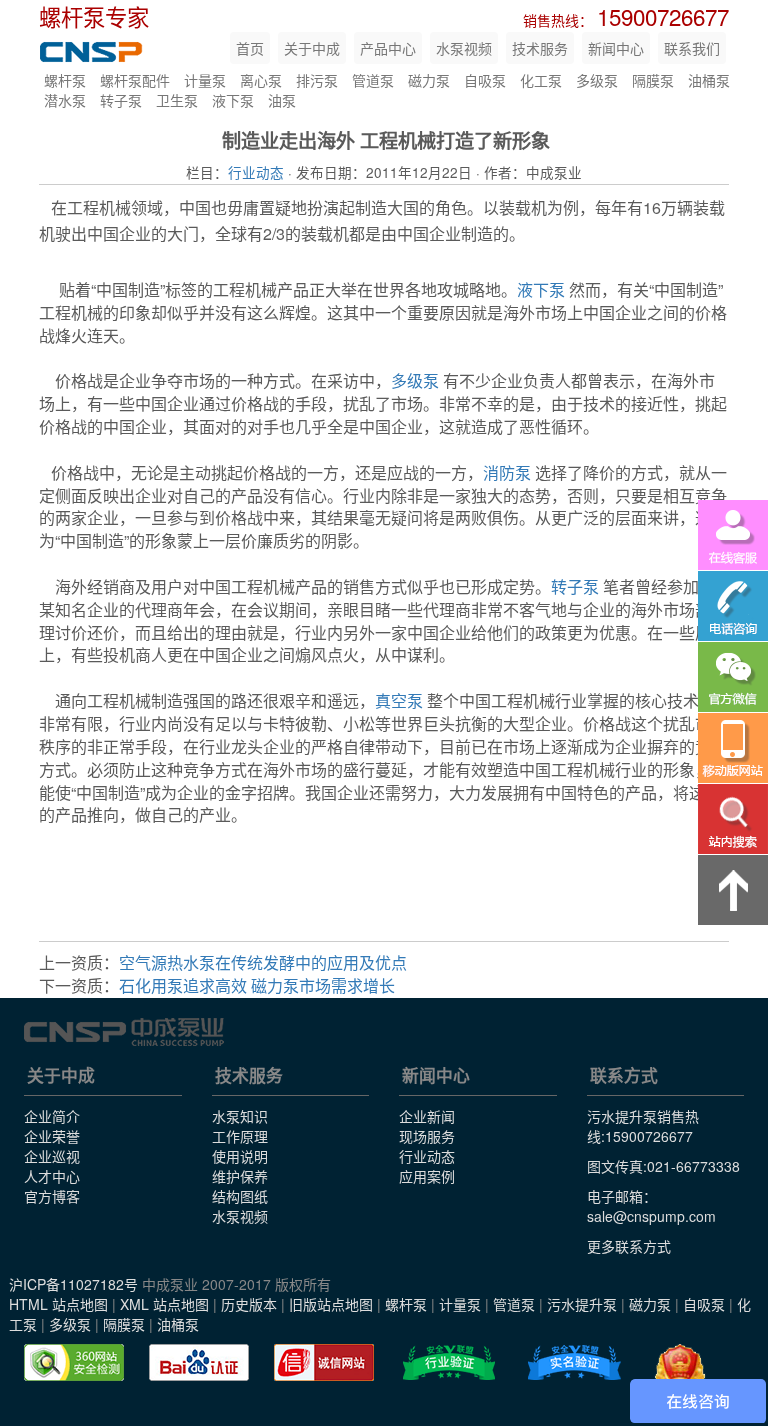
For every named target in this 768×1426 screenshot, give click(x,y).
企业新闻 (427, 1116)
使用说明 (240, 1156)
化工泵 (541, 80)
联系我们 (692, 48)
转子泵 (121, 100)
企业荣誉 (52, 1136)
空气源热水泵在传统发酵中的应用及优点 (263, 962)
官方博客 (52, 1196)
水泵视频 (464, 48)
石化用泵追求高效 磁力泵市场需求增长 (257, 985)
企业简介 (52, 1116)
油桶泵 (709, 80)
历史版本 (249, 1304)
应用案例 (427, 1176)
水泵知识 (240, 1116)
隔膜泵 (653, 80)
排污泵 (317, 80)
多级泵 (597, 80)
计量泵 (205, 80)
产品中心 (388, 48)
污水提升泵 (582, 1304)
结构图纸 (240, 1196)
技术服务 (540, 48)
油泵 (282, 100)
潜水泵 (65, 100)
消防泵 (507, 472)
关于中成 (312, 48)
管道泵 (373, 80)
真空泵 (399, 700)
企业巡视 (52, 1156)
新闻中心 (616, 48)
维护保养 (240, 1176)
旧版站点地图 (331, 1304)
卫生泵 (177, 100)
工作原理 (240, 1136)
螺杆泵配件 (135, 80)
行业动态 (256, 172)
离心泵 (261, 80)
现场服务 (427, 1136)
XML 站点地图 (164, 1304)
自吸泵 (485, 80)
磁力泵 (429, 80)
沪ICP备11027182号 (73, 1284)
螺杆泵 (65, 80)
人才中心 (52, 1176)
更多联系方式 (629, 1246)
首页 (250, 48)
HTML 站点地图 (58, 1304)
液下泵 (233, 100)
